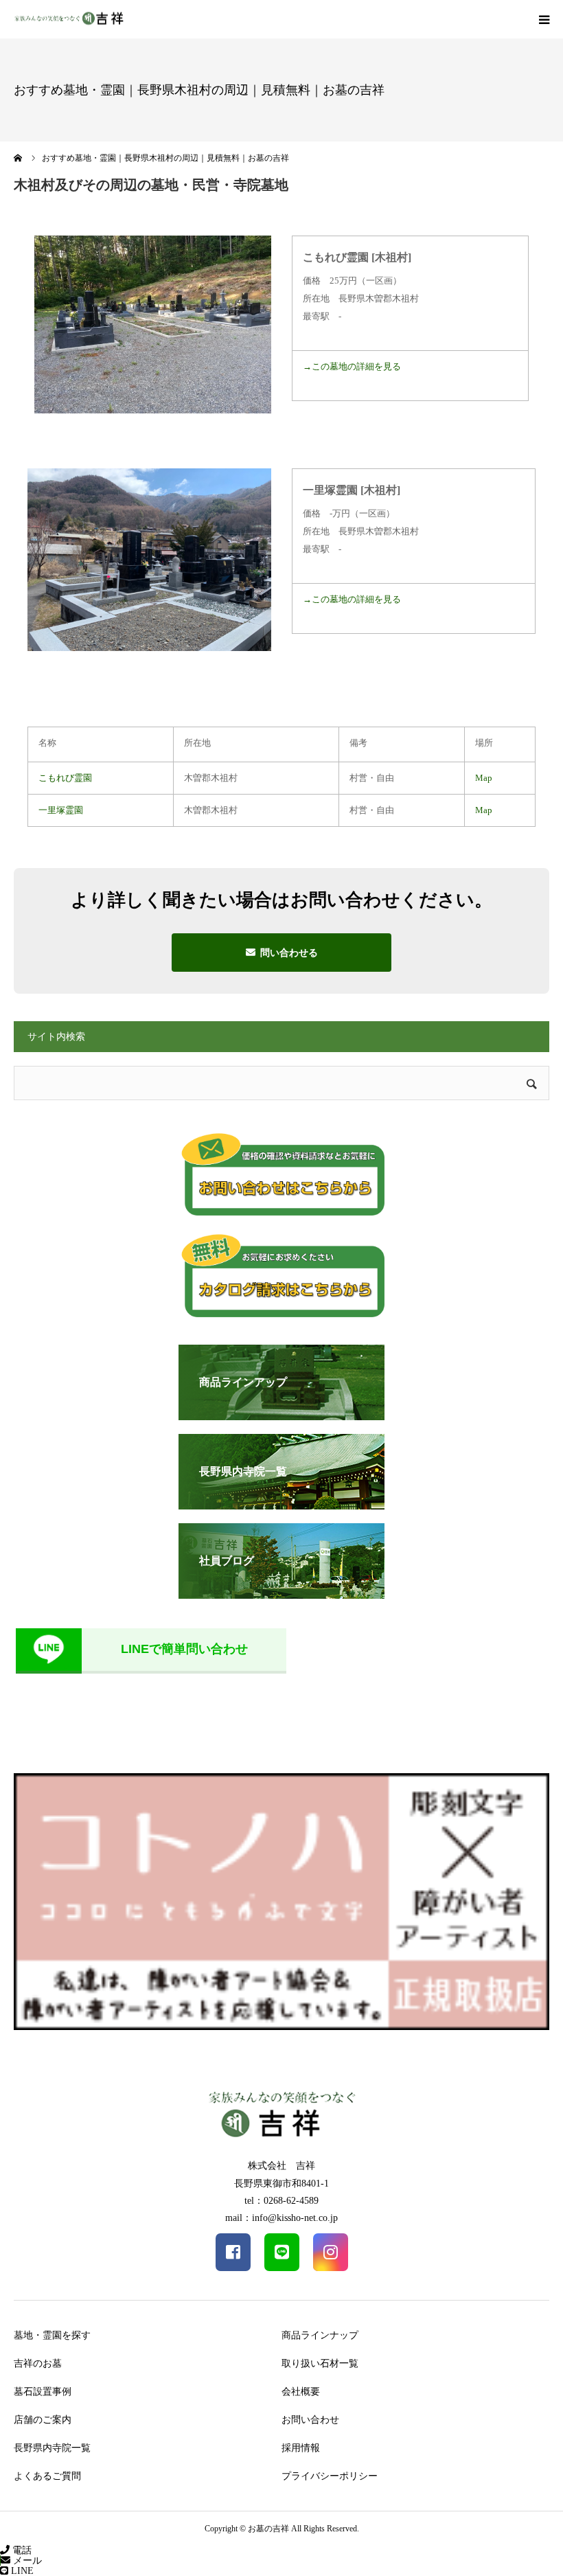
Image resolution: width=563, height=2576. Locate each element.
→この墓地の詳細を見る (352, 366)
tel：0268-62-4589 (281, 2201)
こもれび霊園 (65, 778)
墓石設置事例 (43, 2392)
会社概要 (301, 2392)
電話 (21, 2550)
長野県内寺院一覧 (52, 2448)
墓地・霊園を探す (52, 2335)
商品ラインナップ (320, 2335)
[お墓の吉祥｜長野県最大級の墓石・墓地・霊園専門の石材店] (69, 20)
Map (484, 778)
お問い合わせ (310, 2420)
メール (26, 2561)
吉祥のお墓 (38, 2363)
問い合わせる (289, 953)
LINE (21, 2571)
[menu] (544, 19)
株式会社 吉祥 (281, 2166)
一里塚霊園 (61, 810)
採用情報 (301, 2448)
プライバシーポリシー (330, 2476)
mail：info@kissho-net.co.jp (281, 2218)
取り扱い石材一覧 (320, 2363)
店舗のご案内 (43, 2420)
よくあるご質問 (47, 2476)
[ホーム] (19, 158)
